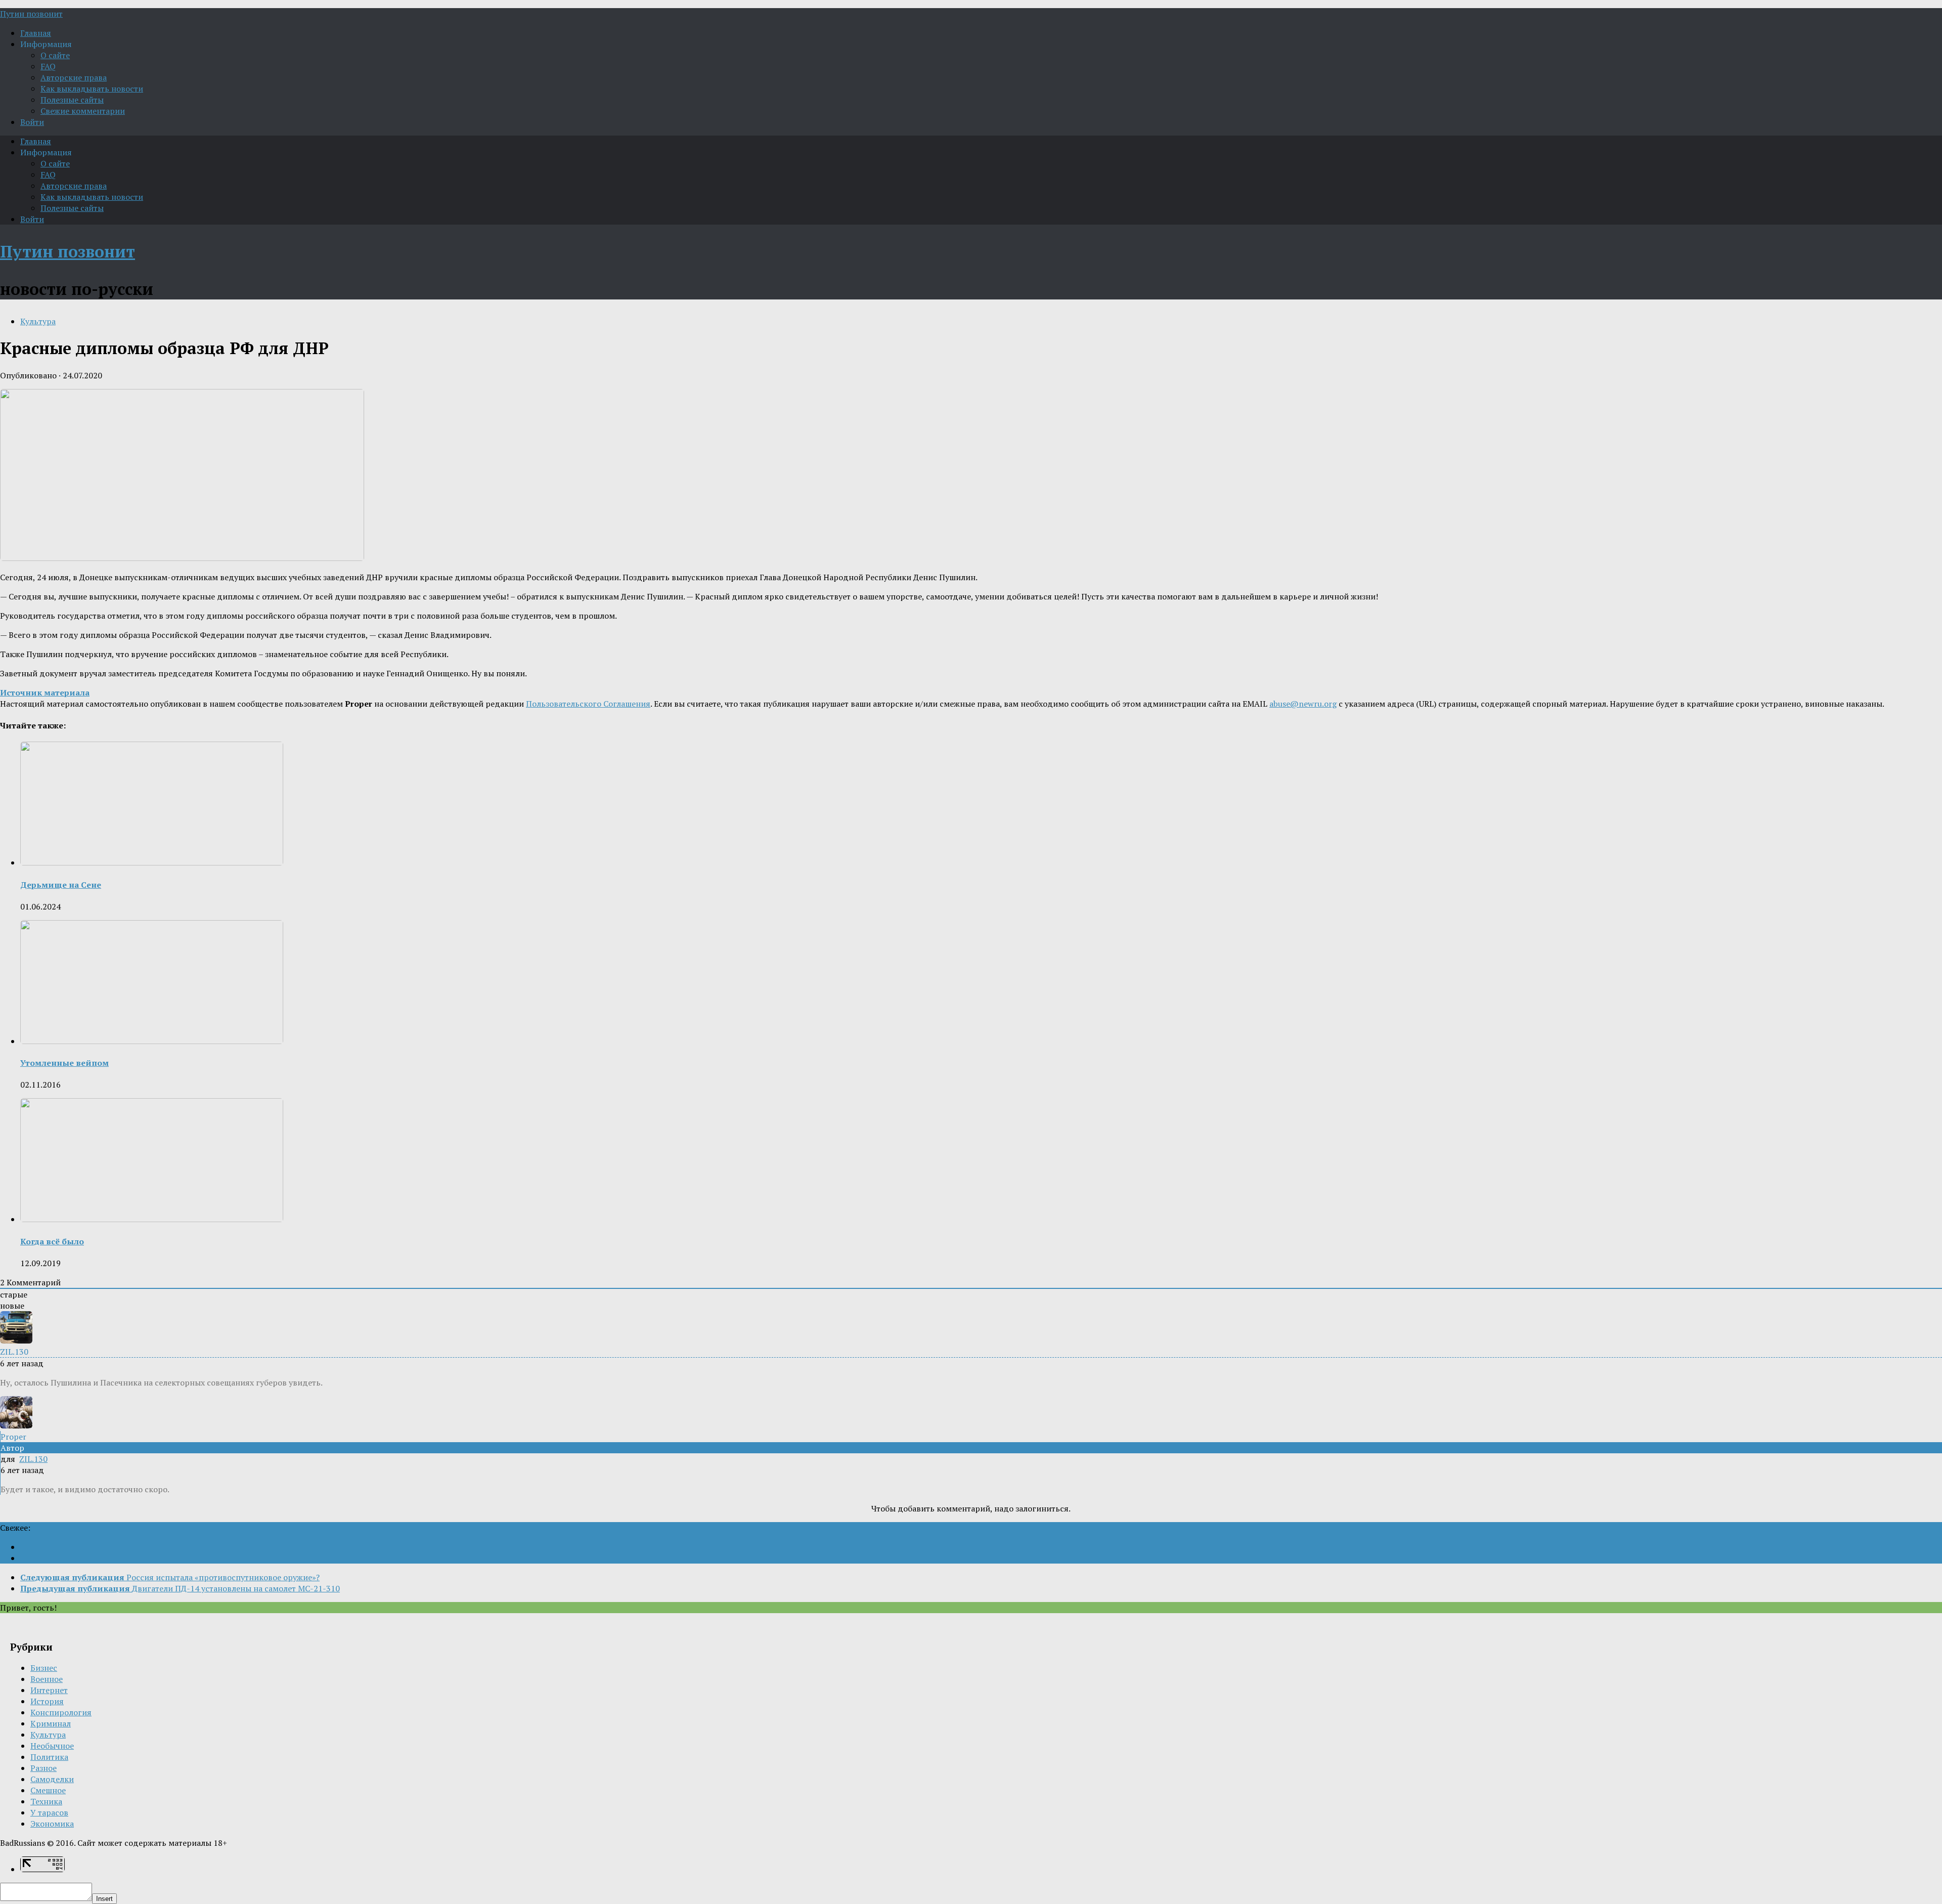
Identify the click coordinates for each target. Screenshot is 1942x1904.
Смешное (48, 1790)
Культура (38, 321)
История (47, 1701)
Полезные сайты (72, 100)
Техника (46, 1801)
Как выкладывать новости (92, 89)
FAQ (48, 66)
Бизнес (44, 1668)
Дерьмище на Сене (61, 885)
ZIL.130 (33, 1459)
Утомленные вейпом (64, 1063)
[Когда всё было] (152, 1219)
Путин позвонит (31, 14)
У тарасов (49, 1812)
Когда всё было (52, 1241)
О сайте (55, 55)
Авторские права (74, 77)
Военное (47, 1679)
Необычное (52, 1746)
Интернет (49, 1690)
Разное (43, 1768)
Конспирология (61, 1712)
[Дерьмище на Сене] (152, 862)
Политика (49, 1757)
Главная (36, 33)
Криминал (51, 1723)
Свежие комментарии (83, 111)
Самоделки (52, 1779)
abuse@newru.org (1303, 704)
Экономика (52, 1824)
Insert (104, 1899)
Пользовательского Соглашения (588, 704)
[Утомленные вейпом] (152, 1041)
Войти (32, 122)
